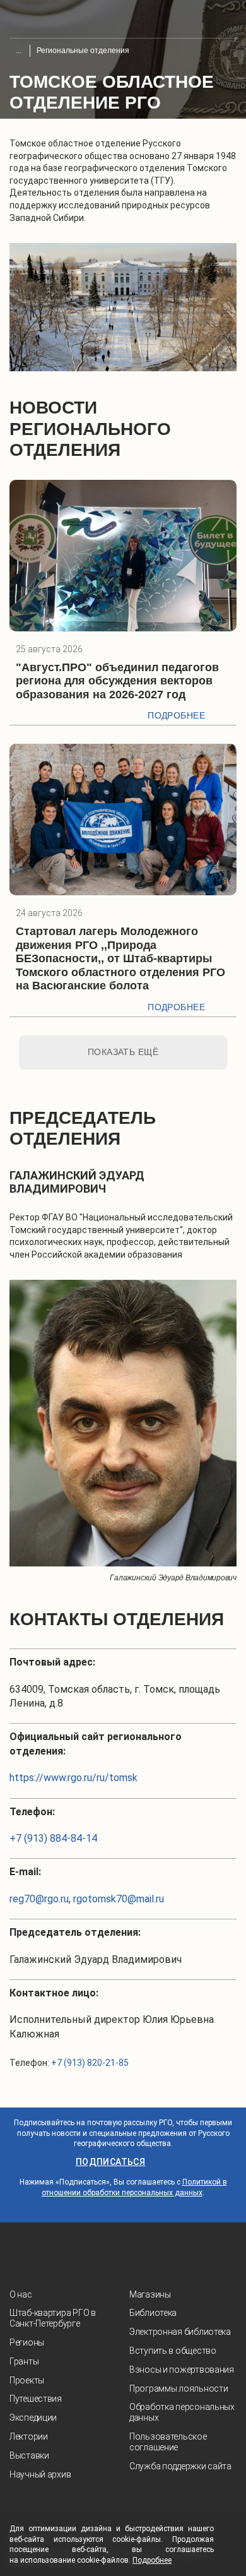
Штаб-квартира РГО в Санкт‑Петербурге (53, 2318)
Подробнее (176, 715)
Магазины (150, 2294)
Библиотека (153, 2313)
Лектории (29, 2436)
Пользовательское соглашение (168, 2442)
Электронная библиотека (180, 2332)
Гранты (24, 2361)
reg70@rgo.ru (39, 1899)
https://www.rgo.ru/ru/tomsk (73, 1778)
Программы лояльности (179, 2388)
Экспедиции (33, 2418)
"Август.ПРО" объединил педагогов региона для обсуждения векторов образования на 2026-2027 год (117, 681)
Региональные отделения (83, 51)
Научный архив (40, 2474)
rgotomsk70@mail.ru (119, 1899)
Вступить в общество (173, 2351)
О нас (21, 2294)
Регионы (27, 2342)
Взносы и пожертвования (182, 2370)
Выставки (29, 2455)
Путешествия (36, 2399)
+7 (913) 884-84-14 (53, 1838)
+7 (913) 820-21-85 (90, 2063)
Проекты (27, 2380)
